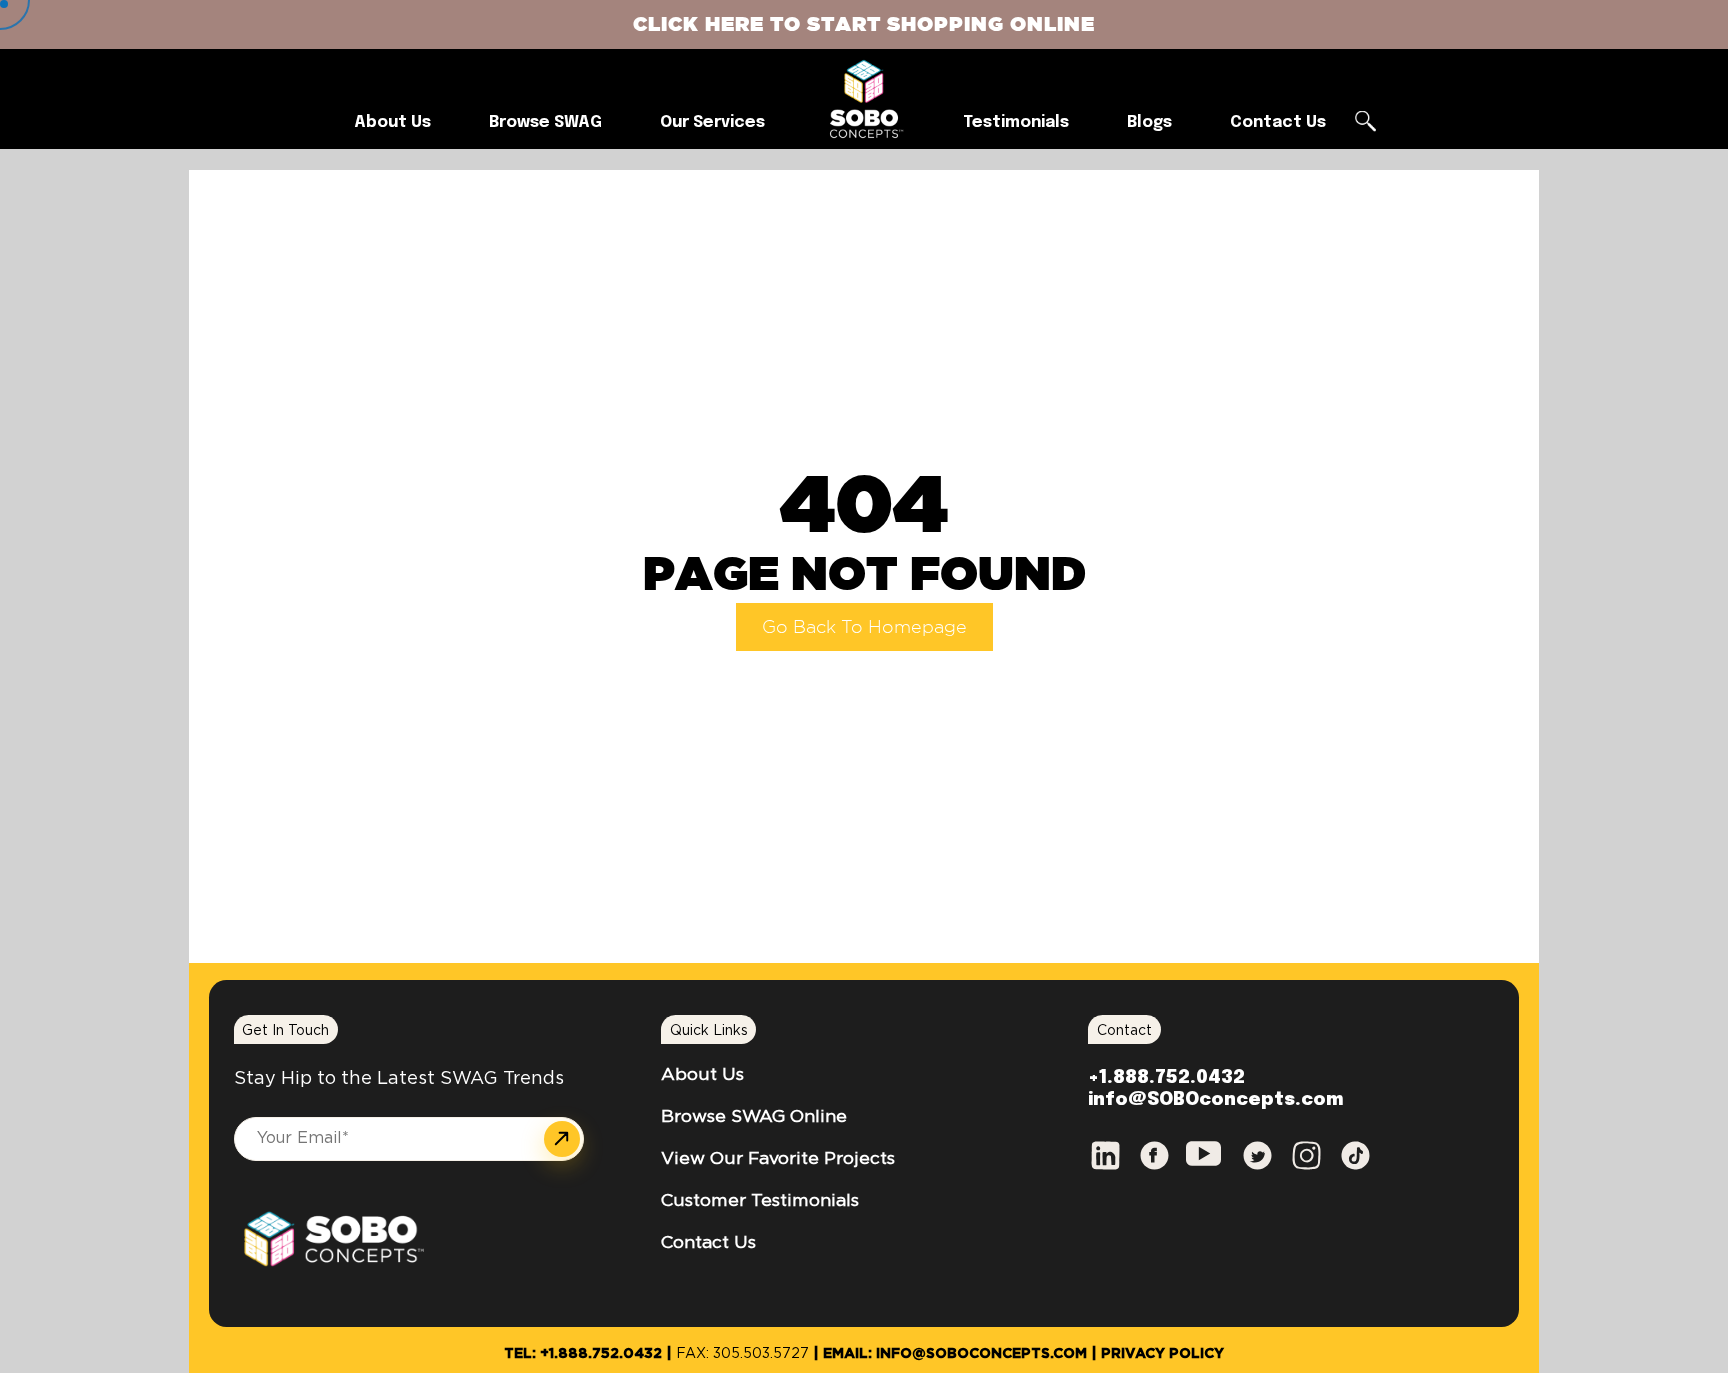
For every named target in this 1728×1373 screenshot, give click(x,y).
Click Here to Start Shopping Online (864, 23)
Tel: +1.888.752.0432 (583, 1354)
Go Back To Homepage (864, 626)
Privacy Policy (1162, 1354)
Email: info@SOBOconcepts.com (955, 1354)
